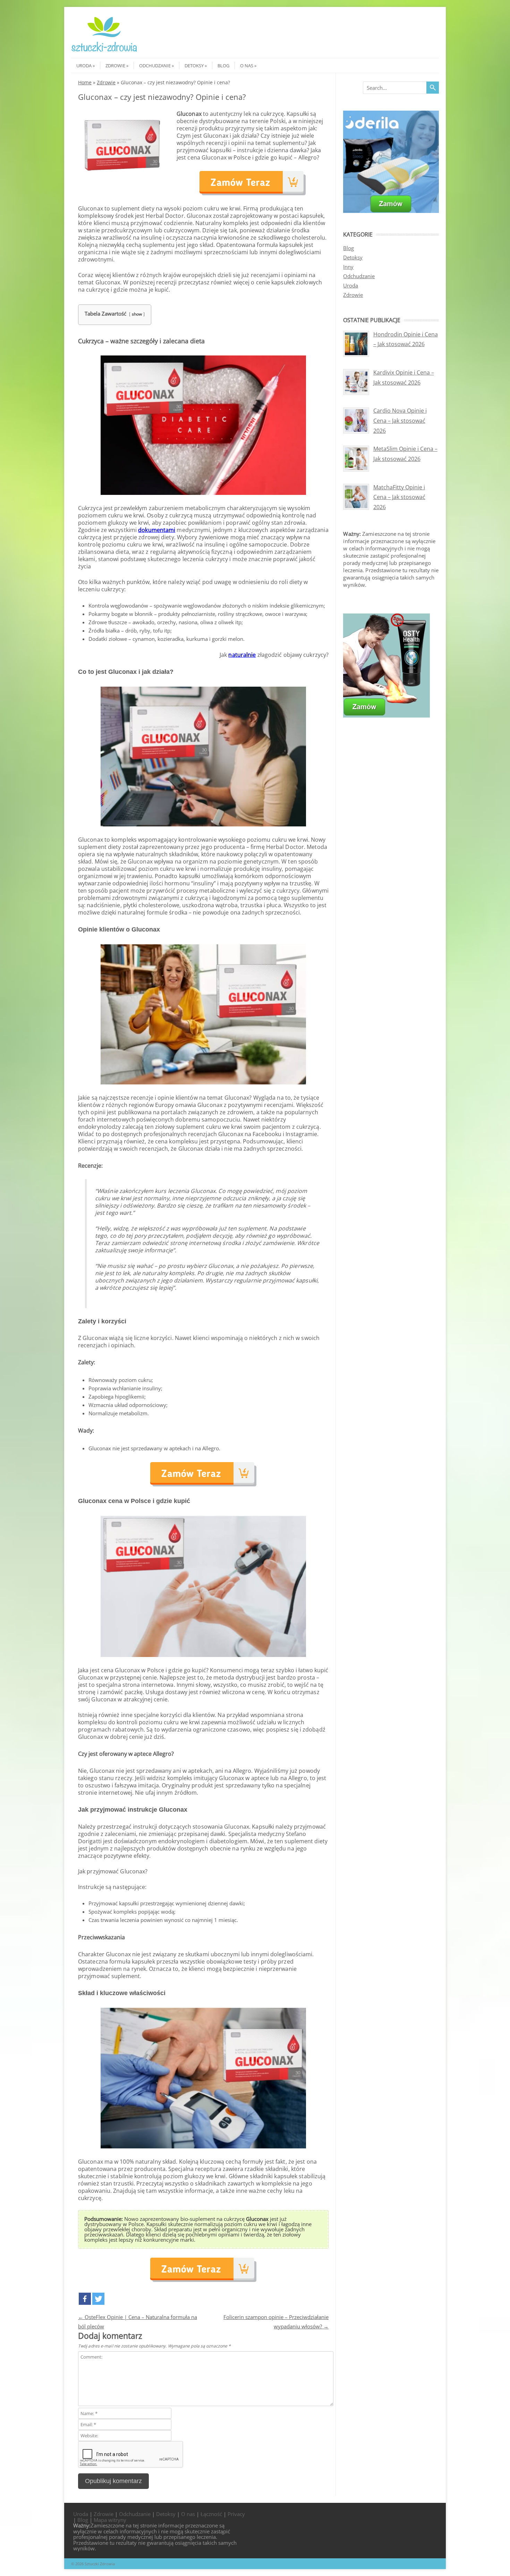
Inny (348, 267)
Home (85, 82)
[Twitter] (98, 2299)
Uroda (84, 66)
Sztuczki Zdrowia (100, 2564)
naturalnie (242, 655)
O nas (247, 66)
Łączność (211, 2514)
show (137, 314)
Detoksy (194, 66)
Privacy (236, 2514)
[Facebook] (85, 2299)
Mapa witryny (110, 2520)
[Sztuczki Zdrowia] (104, 52)
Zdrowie (115, 66)
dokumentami (157, 530)
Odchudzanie (155, 66)
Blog (223, 66)
